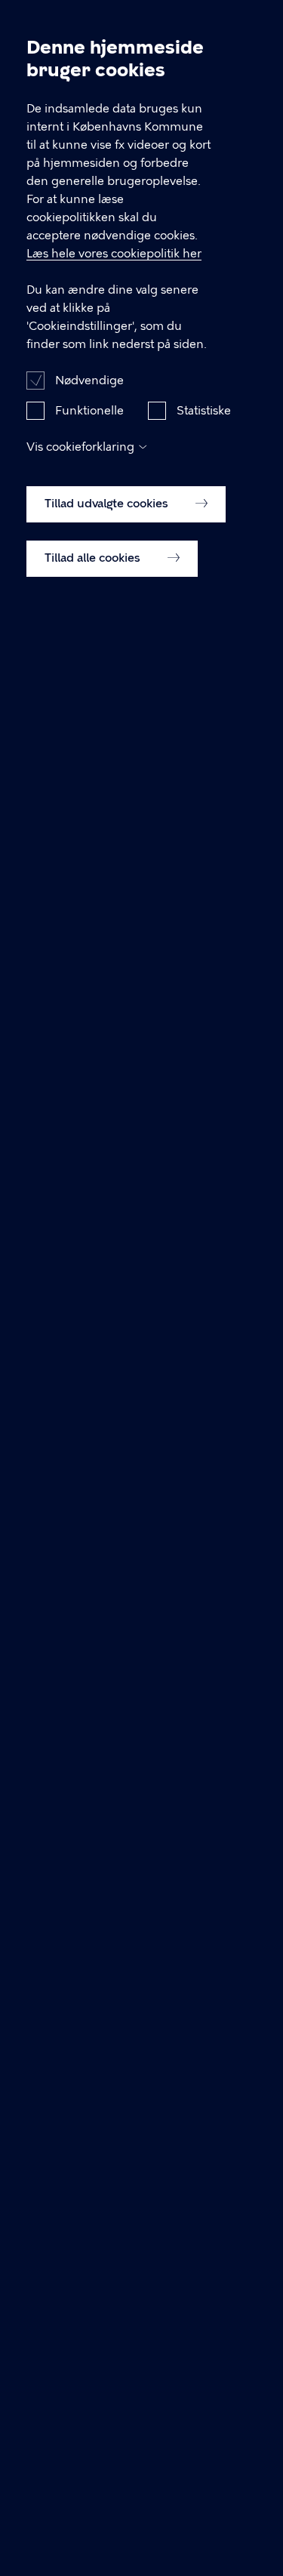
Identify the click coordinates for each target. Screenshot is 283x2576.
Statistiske (204, 411)
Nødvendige (89, 381)
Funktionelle (89, 411)
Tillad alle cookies (94, 558)
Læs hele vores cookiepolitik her (114, 254)
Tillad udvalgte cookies (108, 504)
